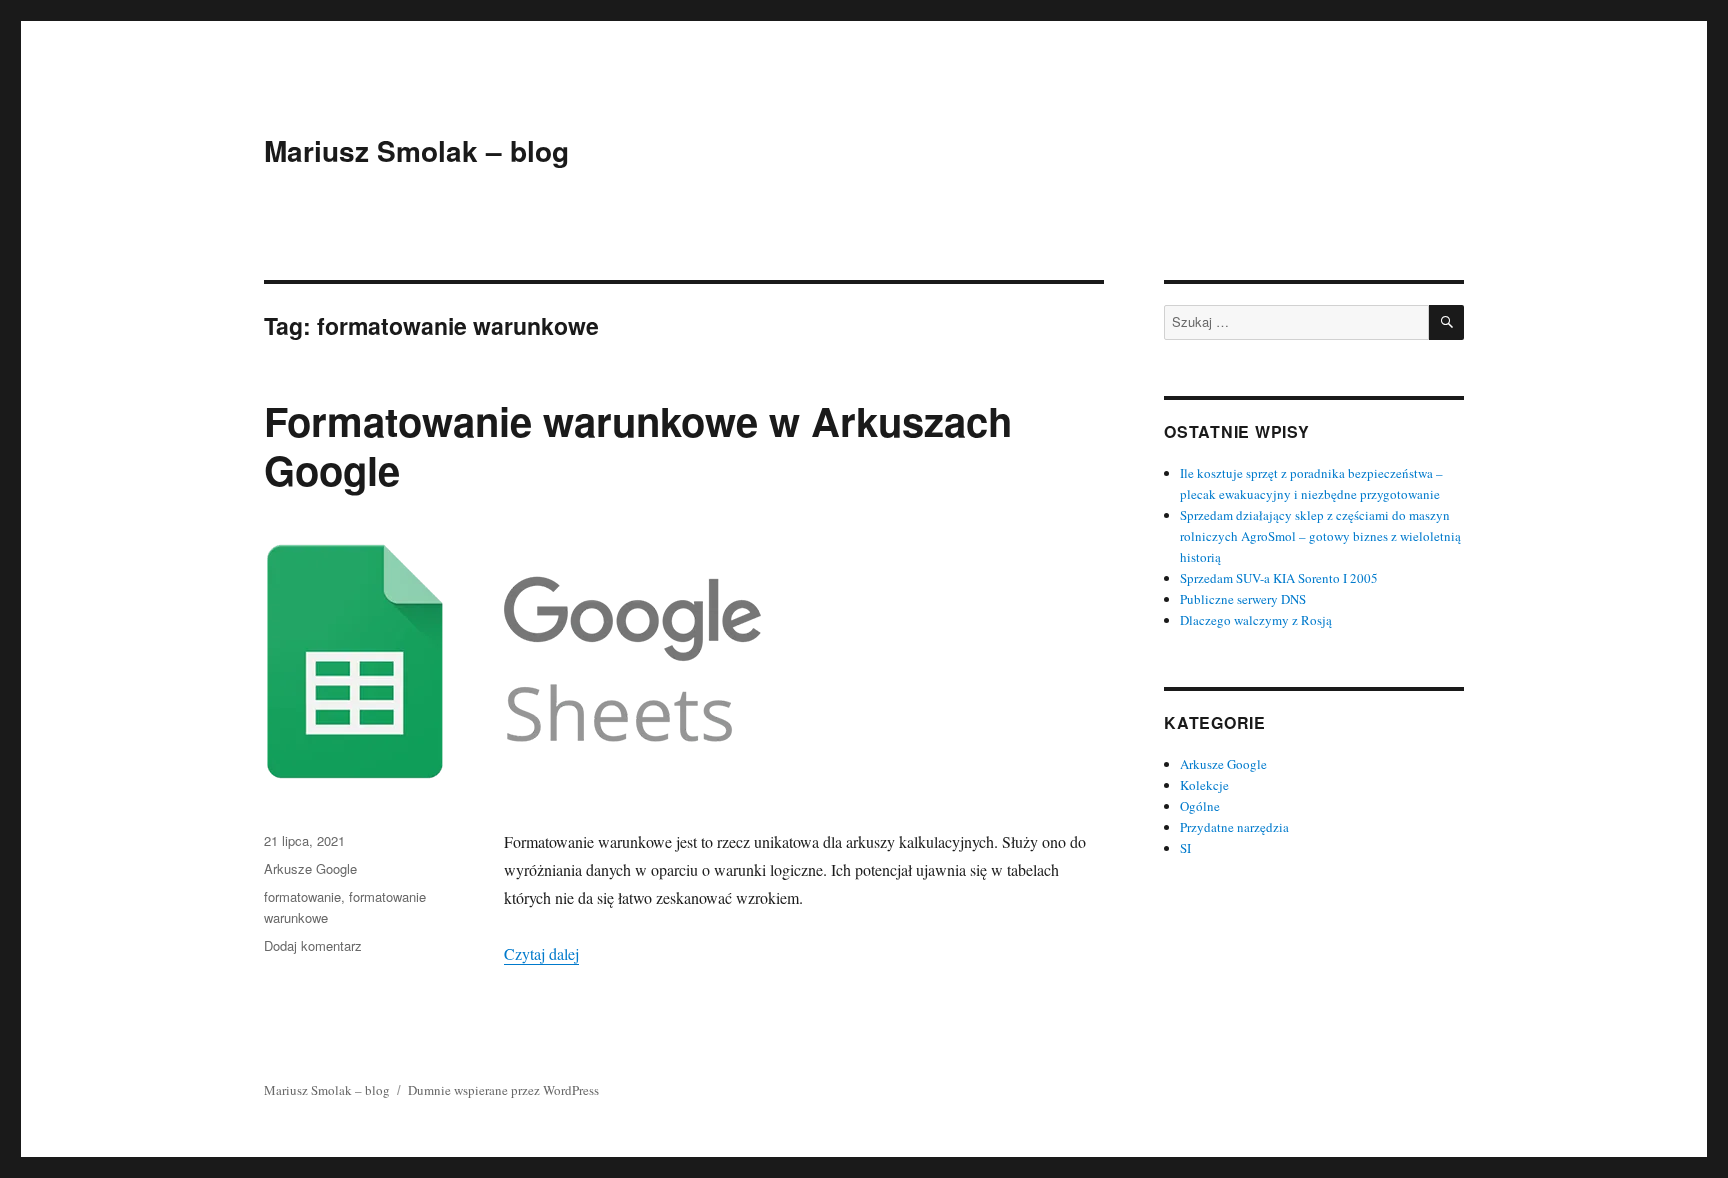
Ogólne (1200, 806)
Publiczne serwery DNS (1243, 599)
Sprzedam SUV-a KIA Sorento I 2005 (1279, 578)
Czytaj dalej (541, 953)
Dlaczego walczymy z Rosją (1256, 620)
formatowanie (302, 896)
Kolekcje (1204, 785)
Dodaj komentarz (313, 945)
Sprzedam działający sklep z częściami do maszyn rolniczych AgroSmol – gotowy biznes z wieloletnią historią (1320, 536)
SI (1185, 848)
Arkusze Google (310, 868)
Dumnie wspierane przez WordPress (503, 1090)
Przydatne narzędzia (1234, 827)
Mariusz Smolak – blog (416, 150)
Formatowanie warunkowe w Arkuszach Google (638, 445)
